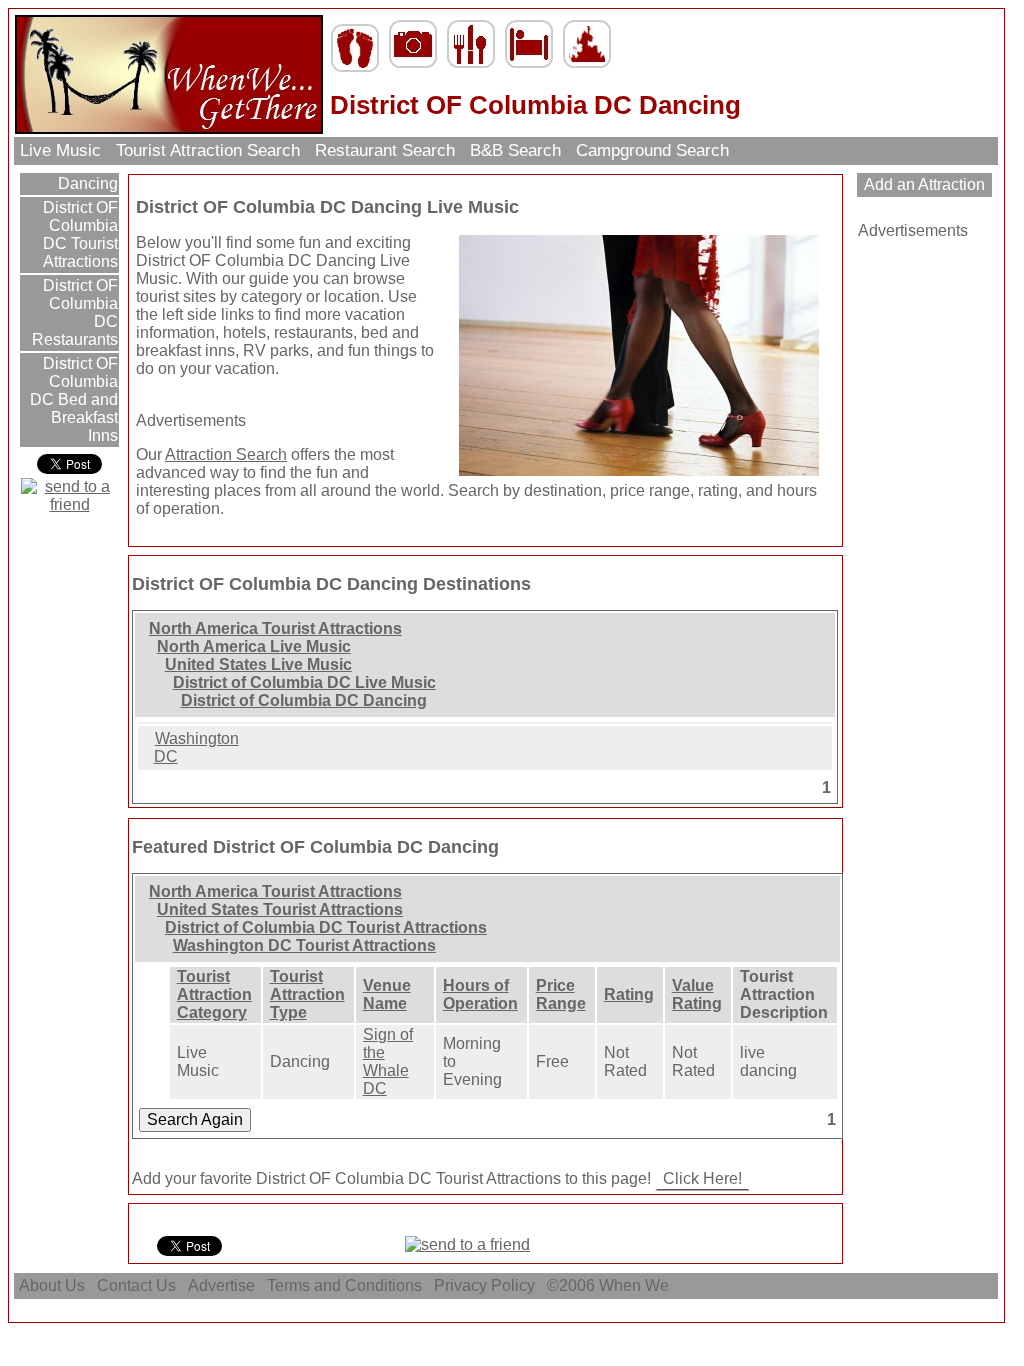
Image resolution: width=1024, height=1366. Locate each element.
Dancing (86, 183)
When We (636, 1285)
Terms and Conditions (344, 1285)
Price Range (561, 994)
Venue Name (387, 994)
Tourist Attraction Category (214, 994)
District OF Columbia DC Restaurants (75, 312)
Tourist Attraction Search (208, 150)
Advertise (221, 1285)
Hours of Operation (480, 994)
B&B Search (515, 150)
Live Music (60, 150)
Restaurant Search (385, 150)
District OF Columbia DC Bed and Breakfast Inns (74, 399)
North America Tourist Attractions (275, 628)
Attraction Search (226, 454)
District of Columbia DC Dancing (304, 700)
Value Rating (697, 994)
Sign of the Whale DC (388, 1061)
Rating (629, 994)
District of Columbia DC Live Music (304, 682)
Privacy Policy (484, 1285)
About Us (52, 1285)
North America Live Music (254, 646)
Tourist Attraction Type (307, 994)
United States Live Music (258, 664)
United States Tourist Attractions (280, 909)
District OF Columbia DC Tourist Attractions (78, 234)
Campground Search (652, 150)
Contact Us (136, 1285)
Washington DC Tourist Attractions (304, 945)
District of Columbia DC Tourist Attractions (326, 927)
